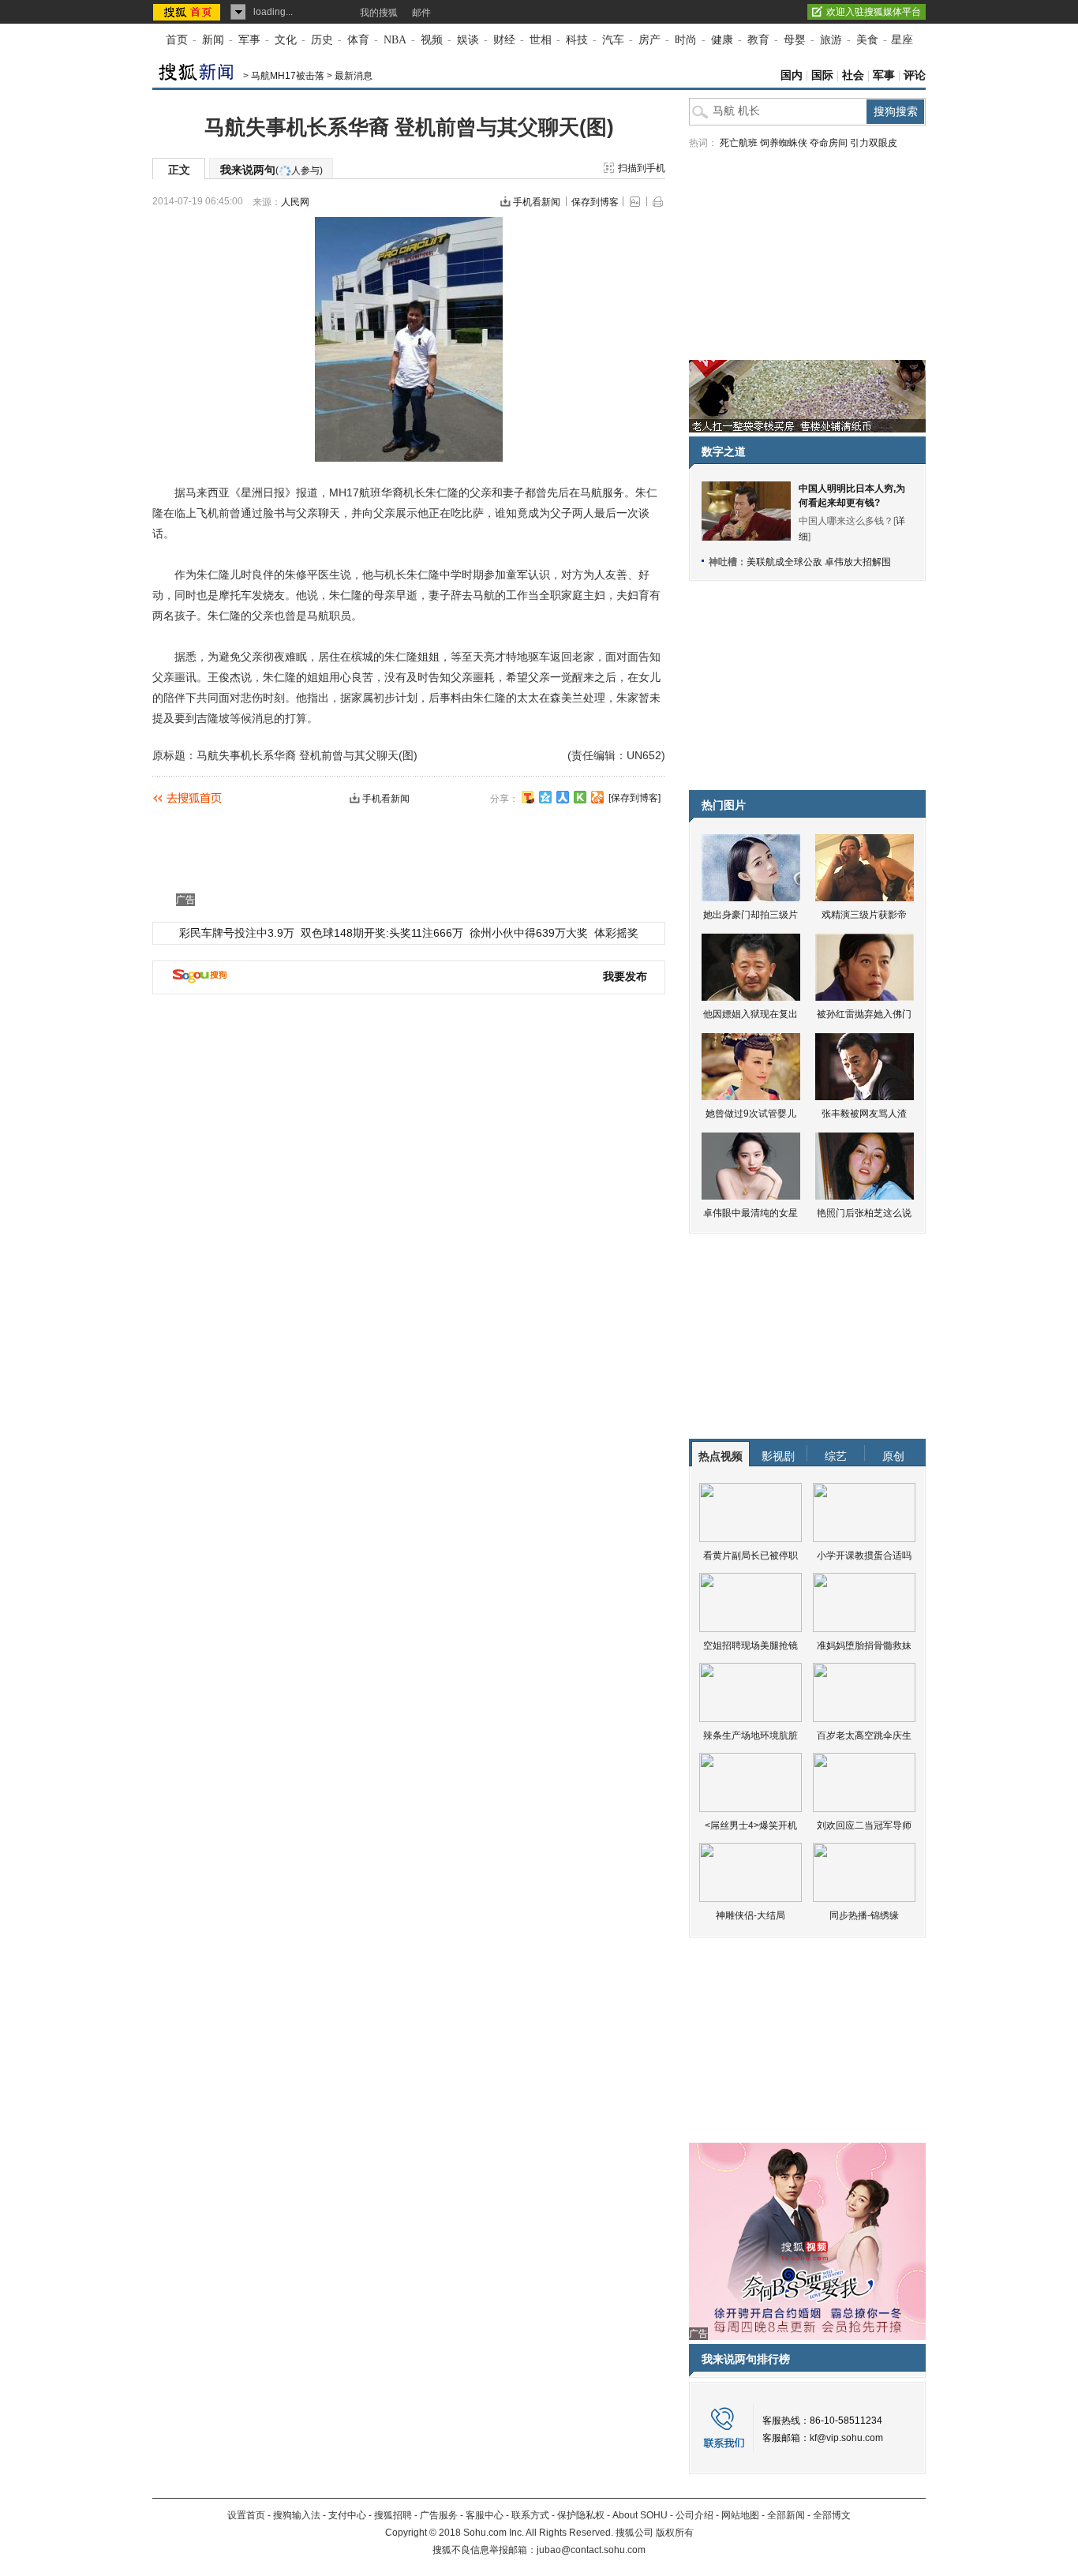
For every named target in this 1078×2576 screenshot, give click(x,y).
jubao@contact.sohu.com (591, 2550)
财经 (504, 40)
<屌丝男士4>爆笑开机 (751, 1825)
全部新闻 (786, 2515)
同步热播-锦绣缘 (864, 1915)
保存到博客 (595, 202)
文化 (286, 40)
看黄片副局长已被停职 (750, 1556)
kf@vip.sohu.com (846, 2438)
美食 (867, 40)
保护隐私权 (581, 2515)
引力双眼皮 (874, 143)
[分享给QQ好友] (545, 797)
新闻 (213, 40)
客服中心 (485, 2515)
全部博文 (832, 2515)
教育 (758, 40)
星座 (902, 40)
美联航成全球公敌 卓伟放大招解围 (819, 562)
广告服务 (439, 2515)
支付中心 (347, 2515)
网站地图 (740, 2515)
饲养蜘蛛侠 (784, 143)
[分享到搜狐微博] (528, 797)
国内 (792, 75)
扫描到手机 (642, 168)
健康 (722, 40)
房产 (649, 40)
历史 (322, 40)
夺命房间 (829, 143)
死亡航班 (739, 143)
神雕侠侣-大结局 (750, 1915)
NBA (395, 40)
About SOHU (640, 2515)
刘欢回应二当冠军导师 (864, 1825)
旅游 (831, 40)
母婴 (795, 40)
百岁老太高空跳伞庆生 (864, 1735)
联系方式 (530, 2515)
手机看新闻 (537, 202)
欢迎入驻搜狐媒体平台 (874, 12)
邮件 (421, 13)
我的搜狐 (379, 13)
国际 (822, 75)
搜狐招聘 (393, 2515)
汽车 (613, 40)
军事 (249, 40)
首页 (177, 40)
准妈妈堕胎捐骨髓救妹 (864, 1646)
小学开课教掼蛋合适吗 (864, 1556)
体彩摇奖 (616, 933)
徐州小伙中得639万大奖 (529, 933)
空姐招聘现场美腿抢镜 (750, 1646)
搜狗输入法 (297, 2515)
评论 (915, 75)
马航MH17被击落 (288, 76)
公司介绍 (694, 2515)
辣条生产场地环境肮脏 (750, 1735)
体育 (358, 40)
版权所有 (675, 2533)
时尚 (686, 40)
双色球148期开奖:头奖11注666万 (382, 933)
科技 (577, 40)
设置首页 (246, 2515)
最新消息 (354, 76)
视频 (432, 40)
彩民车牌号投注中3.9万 (237, 933)
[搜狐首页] (188, 12)
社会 (853, 75)
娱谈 (468, 40)
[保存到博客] (634, 798)
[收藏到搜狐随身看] (580, 797)
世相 (541, 40)
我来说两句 (271, 170)
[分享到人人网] (563, 797)
